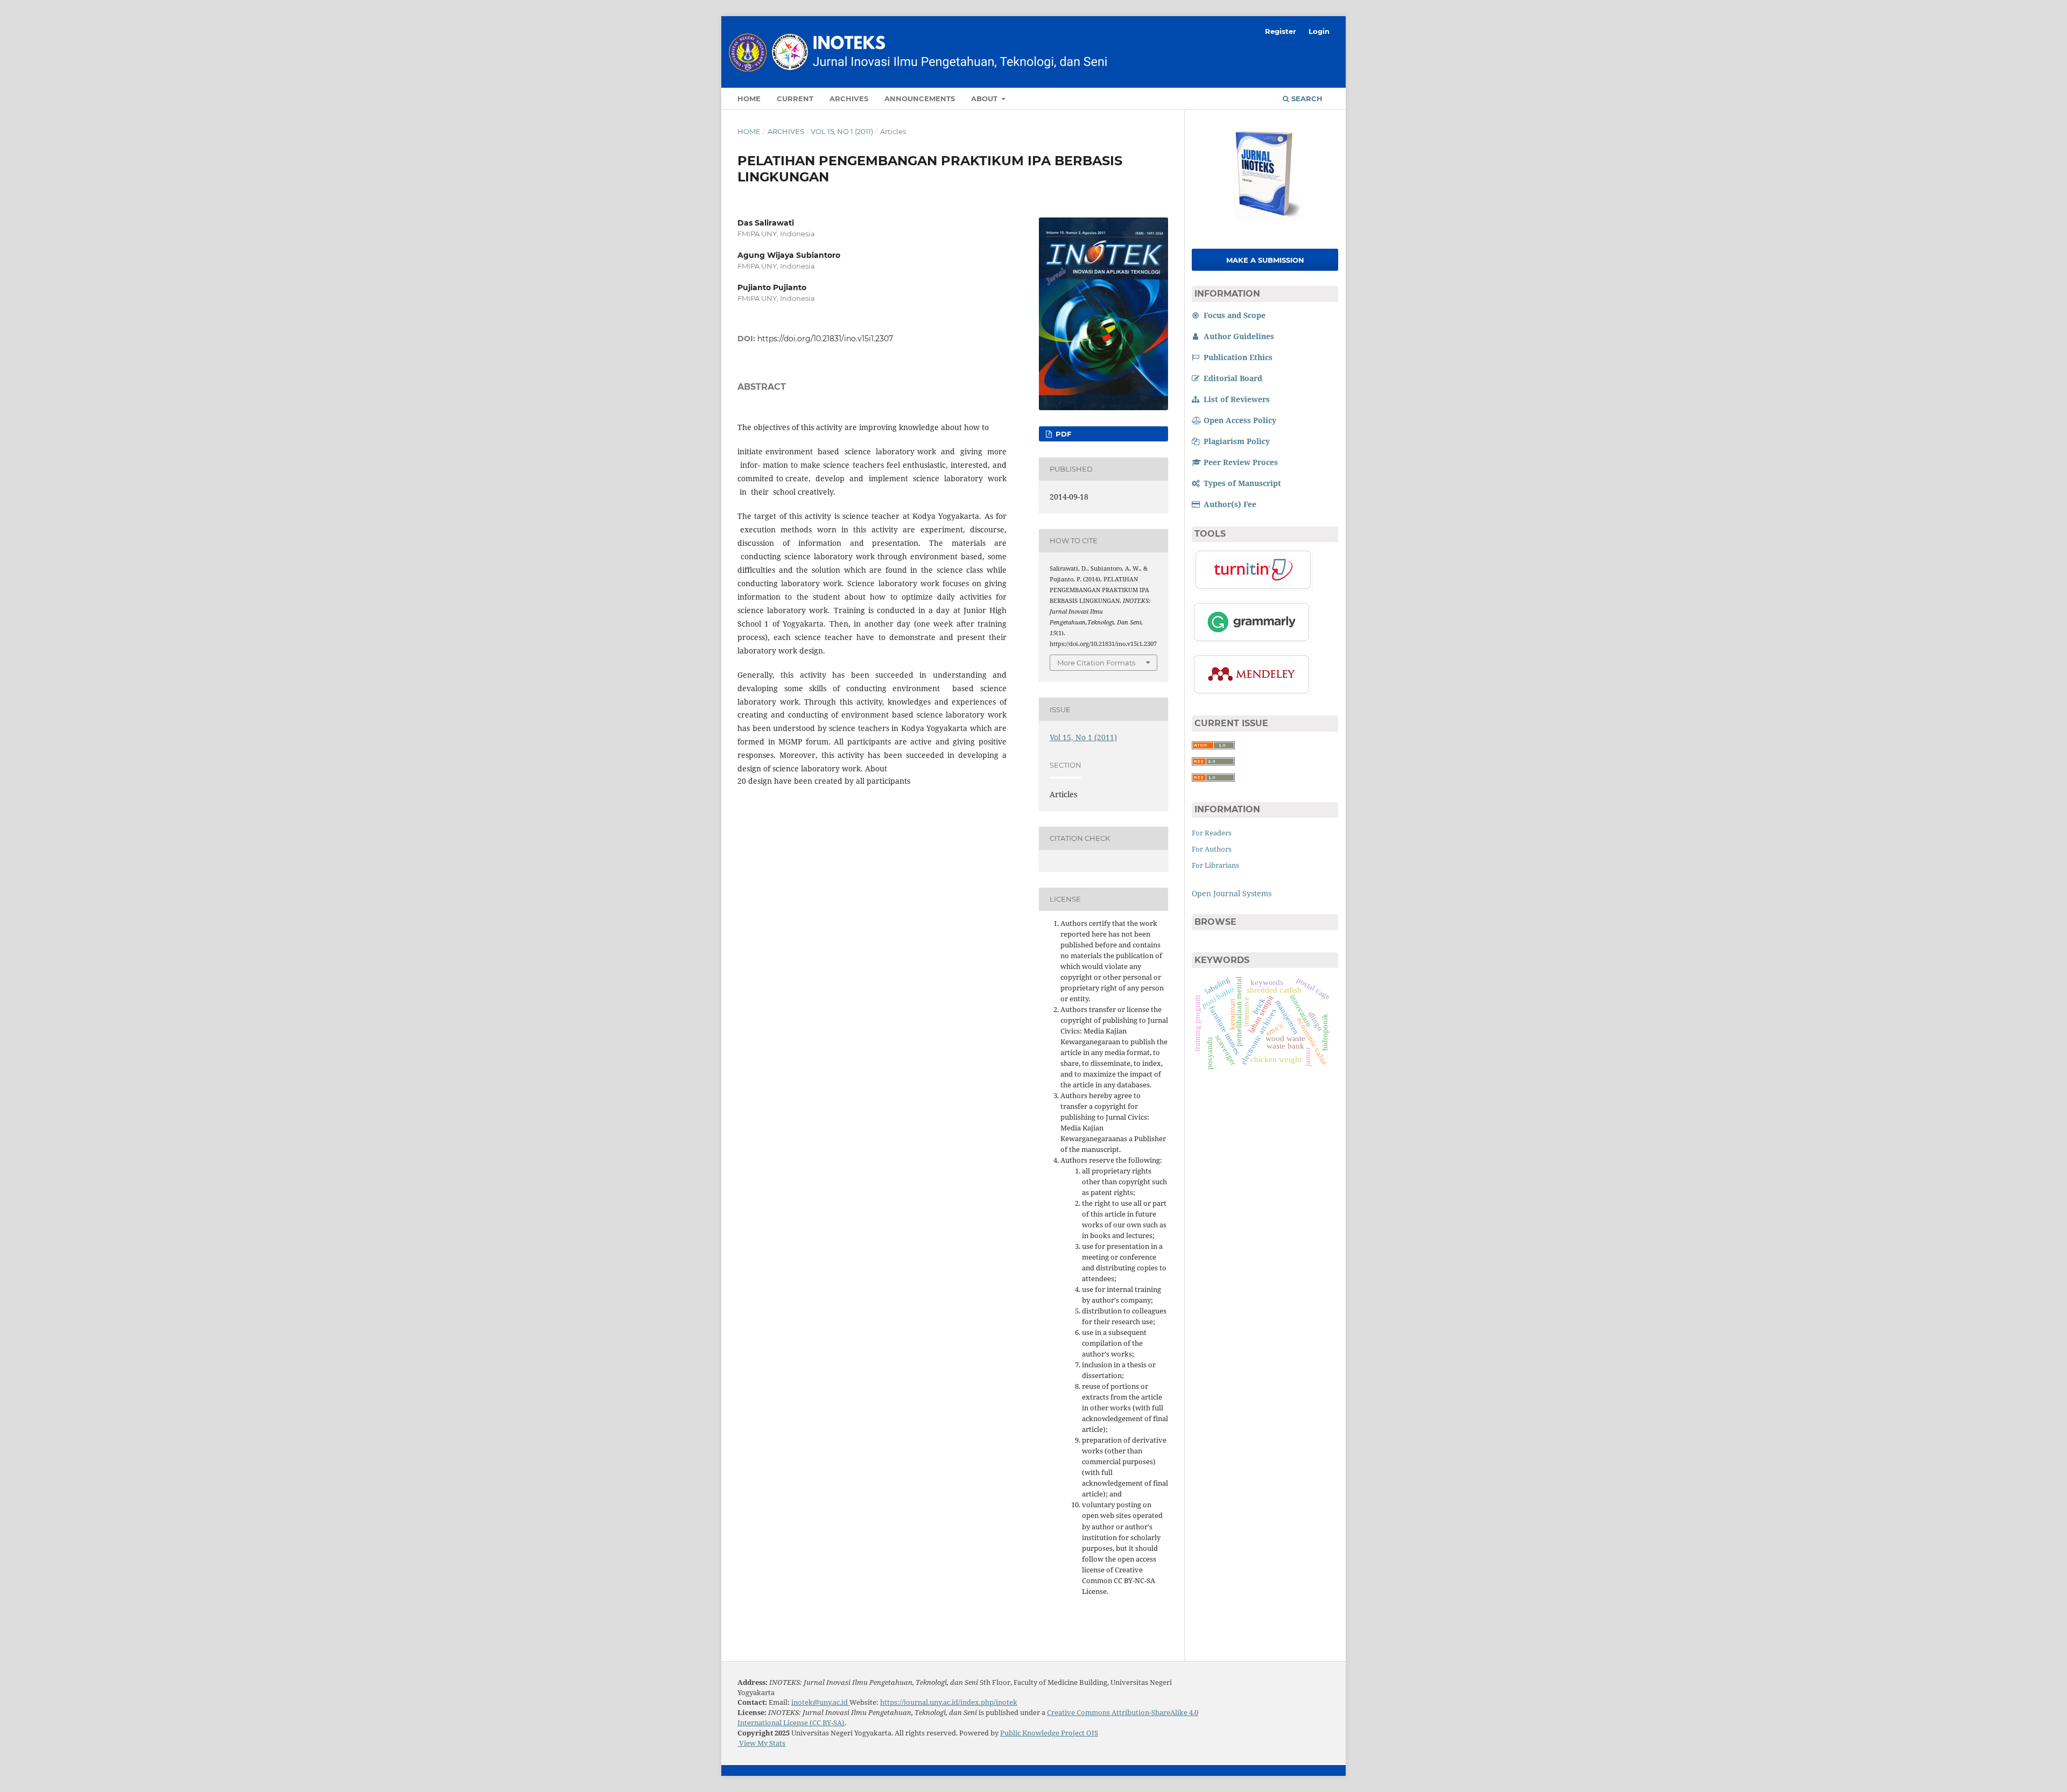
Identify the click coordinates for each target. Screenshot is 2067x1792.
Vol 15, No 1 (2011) (842, 131)
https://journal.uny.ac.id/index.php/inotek (949, 1702)
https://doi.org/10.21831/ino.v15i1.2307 (825, 339)
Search (1306, 99)
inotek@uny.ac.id (820, 1702)
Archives (849, 99)
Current (795, 99)
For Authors (1212, 849)
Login (1319, 31)
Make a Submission (1265, 260)
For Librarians (1215, 865)
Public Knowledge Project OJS (1049, 1733)
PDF (1062, 434)
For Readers (1212, 833)
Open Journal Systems (1232, 893)
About (985, 99)
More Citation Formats (1096, 663)
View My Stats (761, 1743)
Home (749, 99)
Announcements (920, 99)
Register (1281, 31)
